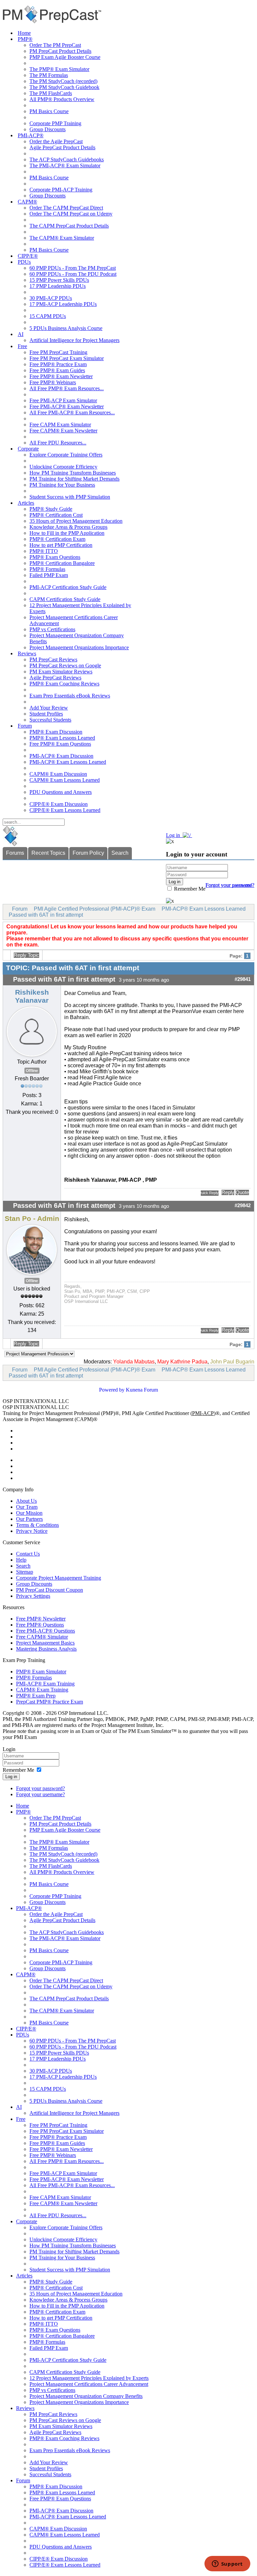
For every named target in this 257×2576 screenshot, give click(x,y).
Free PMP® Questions (40, 1625)
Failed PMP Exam (49, 575)
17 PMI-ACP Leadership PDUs (63, 304)
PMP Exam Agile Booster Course (65, 57)
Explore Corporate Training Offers (66, 455)
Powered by (112, 1390)
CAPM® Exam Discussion (58, 774)
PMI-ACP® (31, 135)
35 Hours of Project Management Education (76, 521)
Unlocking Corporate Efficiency (63, 467)
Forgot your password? (40, 1788)
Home (24, 33)
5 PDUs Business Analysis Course (66, 328)
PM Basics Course (49, 111)
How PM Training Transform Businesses (73, 473)
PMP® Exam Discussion (56, 732)
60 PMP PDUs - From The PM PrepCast (73, 268)
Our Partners (29, 1519)
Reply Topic (26, 955)
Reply (228, 1192)
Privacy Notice (32, 1531)
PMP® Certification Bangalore (62, 563)
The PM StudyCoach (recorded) (63, 81)
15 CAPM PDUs (48, 316)
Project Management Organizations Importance (79, 647)
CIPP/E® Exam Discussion (59, 804)
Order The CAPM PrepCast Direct (66, 208)
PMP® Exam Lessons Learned (62, 738)
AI (21, 334)
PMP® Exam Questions (55, 557)
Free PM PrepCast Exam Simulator (67, 358)
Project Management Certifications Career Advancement (89, 2384)
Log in (11, 1777)
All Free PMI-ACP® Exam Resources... (72, 412)
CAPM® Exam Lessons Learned (65, 780)
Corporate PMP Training (55, 123)
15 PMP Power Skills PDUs (59, 280)
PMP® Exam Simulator (41, 1672)
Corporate (28, 449)
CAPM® (27, 202)
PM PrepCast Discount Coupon (50, 1590)
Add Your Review (49, 708)
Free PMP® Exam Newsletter (61, 376)
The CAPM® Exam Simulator (62, 238)
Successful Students (50, 720)
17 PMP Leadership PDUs (58, 286)
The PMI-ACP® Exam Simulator (65, 165)
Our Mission (29, 1513)
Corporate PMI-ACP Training (61, 190)
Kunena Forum (142, 1390)
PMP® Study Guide (51, 509)
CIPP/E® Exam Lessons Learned (65, 810)
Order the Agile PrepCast (56, 141)
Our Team (27, 1507)
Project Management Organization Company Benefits (86, 2396)
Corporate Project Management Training (59, 1578)
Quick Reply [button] (210, 1193)
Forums (15, 853)
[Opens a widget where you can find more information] (227, 2564)
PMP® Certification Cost (56, 515)
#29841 (243, 979)
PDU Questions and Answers (61, 792)
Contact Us (28, 1554)
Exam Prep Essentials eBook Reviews (70, 696)
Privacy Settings (33, 1596)
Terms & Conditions (37, 1525)
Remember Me (189, 889)
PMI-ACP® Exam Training (45, 1684)
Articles (26, 503)
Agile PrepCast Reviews (55, 678)
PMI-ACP (203, 1413)
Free (22, 346)
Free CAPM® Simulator (42, 1637)
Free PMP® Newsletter (41, 1619)
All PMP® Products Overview (62, 99)
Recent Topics (48, 853)
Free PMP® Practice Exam (58, 364)
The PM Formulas (49, 75)
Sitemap (25, 1572)
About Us (26, 1501)
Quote (242, 1192)
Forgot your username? (230, 885)
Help (21, 1560)
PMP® (25, 39)
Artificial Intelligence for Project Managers (74, 340)
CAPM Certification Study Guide (65, 599)
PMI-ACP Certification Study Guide (68, 587)
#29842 (243, 1206)
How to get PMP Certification (61, 545)
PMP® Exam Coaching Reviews (64, 684)
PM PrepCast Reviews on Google (65, 666)
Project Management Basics (45, 1643)
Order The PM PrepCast (55, 45)
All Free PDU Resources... (58, 443)
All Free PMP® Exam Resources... (67, 388)
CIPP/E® (28, 256)
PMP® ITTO (44, 551)
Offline (32, 1071)
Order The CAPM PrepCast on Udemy (71, 214)
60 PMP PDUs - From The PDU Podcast (73, 274)
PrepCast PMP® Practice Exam (50, 1702)
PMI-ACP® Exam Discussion (61, 756)
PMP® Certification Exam (57, 539)
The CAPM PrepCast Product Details (69, 226)
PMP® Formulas (47, 569)
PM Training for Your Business (62, 485)
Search (120, 853)
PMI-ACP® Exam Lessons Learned (68, 762)
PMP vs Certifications (52, 629)
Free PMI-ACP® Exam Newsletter (67, 406)
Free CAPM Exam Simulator (60, 425)
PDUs (24, 262)
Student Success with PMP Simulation (70, 497)
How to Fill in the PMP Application (67, 533)
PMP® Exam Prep (36, 1696)
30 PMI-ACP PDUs (51, 298)
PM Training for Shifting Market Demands (74, 479)
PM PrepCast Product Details (60, 51)
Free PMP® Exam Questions (60, 744)
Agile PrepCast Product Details (62, 147)
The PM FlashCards (51, 93)
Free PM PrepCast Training (58, 352)
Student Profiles (46, 714)
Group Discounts (48, 129)
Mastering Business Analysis (46, 1649)
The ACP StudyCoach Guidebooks (67, 159)
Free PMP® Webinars (53, 382)
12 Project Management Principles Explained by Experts (89, 2378)
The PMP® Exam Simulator (59, 69)
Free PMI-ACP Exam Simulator (63, 400)
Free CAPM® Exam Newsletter (63, 431)
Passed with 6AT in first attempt (46, 915)
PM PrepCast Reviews (53, 659)
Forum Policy (88, 853)
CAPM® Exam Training (42, 1690)
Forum (25, 726)
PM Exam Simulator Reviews (61, 672)
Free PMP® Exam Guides (57, 370)
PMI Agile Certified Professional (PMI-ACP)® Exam (95, 909)
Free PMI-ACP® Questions (46, 1631)
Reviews (27, 653)
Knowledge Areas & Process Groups (68, 527)
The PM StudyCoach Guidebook (64, 87)
